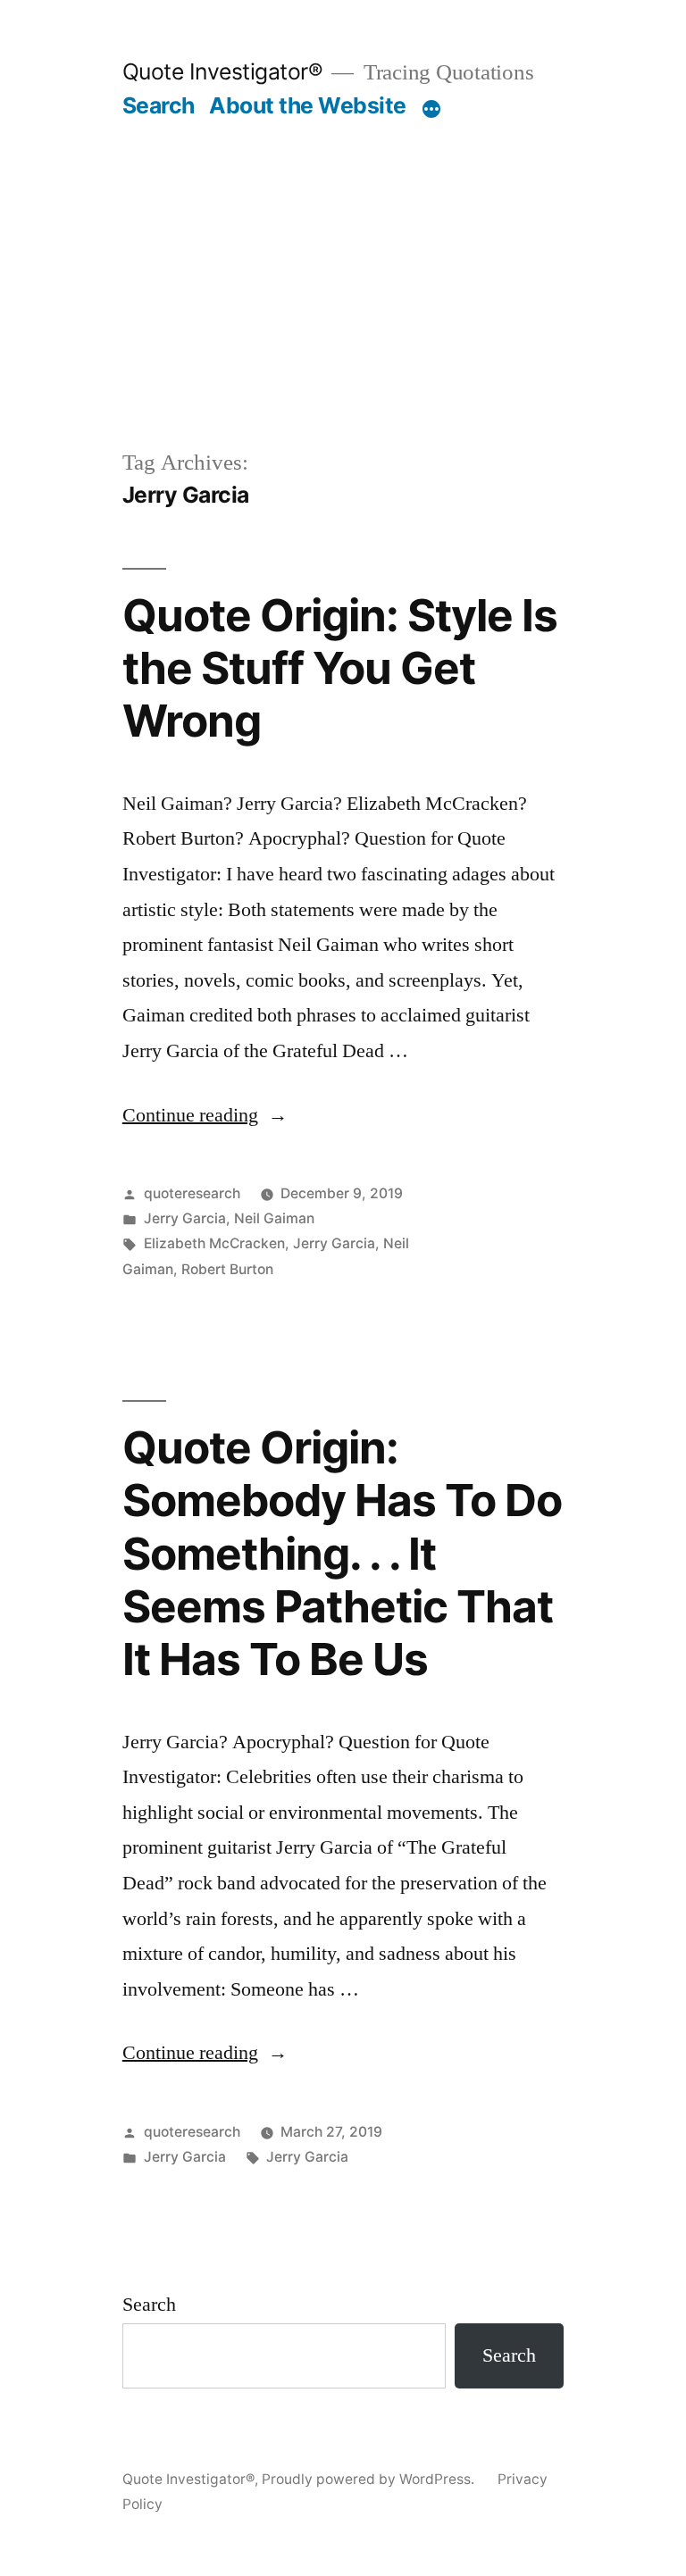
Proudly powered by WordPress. (370, 2479)
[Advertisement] (343, 254)
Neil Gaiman (274, 1218)
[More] (431, 109)
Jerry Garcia (185, 1218)
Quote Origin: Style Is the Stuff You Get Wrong (340, 668)
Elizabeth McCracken (214, 1243)
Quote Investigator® (223, 71)
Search (159, 105)
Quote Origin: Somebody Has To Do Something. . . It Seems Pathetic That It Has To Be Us (342, 1554)
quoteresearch (192, 1193)
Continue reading (205, 1115)
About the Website (308, 105)
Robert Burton (227, 1269)
